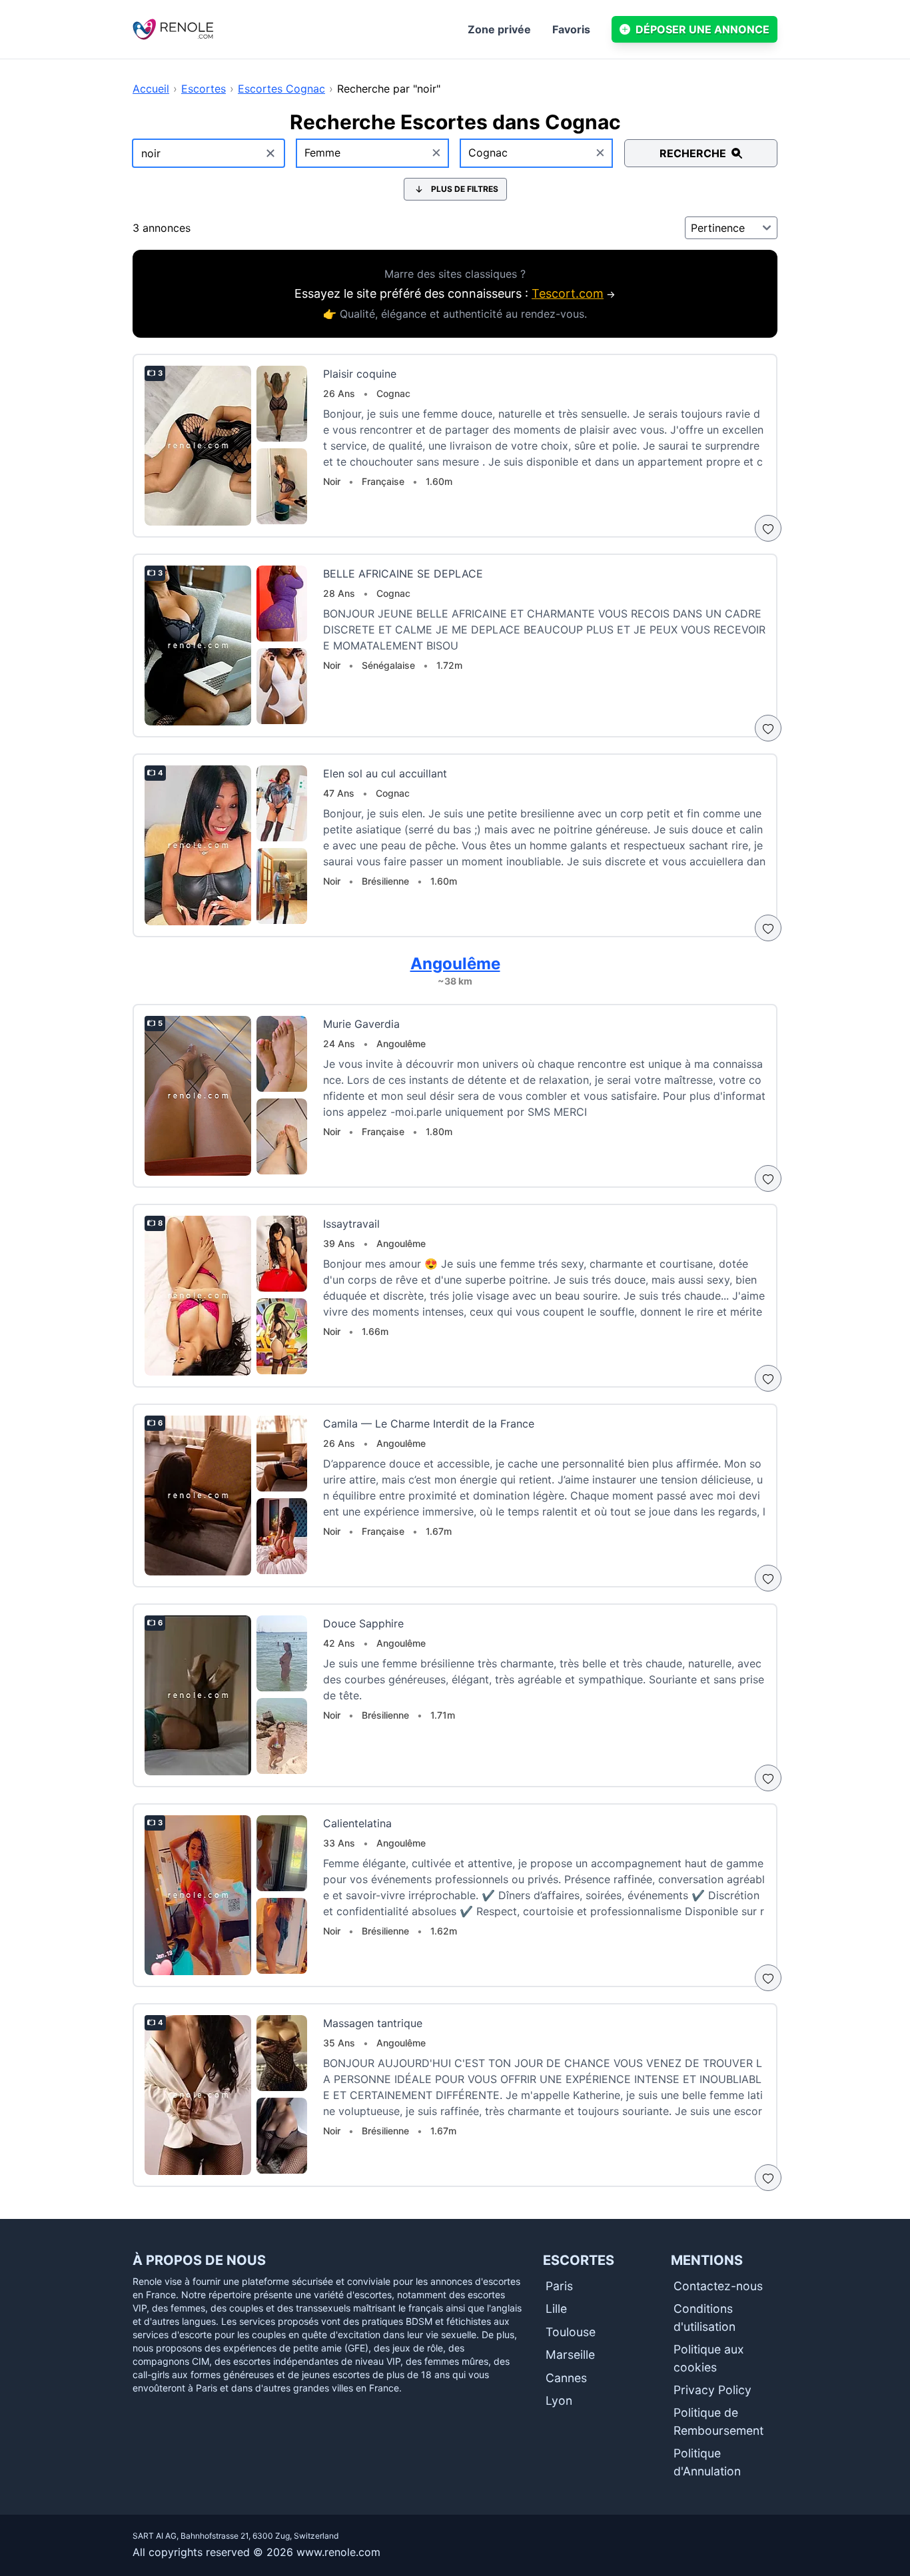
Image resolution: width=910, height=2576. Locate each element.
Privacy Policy (712, 2390)
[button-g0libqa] (768, 1178)
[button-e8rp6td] (768, 1778)
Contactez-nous (718, 2286)
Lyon (559, 2400)
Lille (556, 2309)
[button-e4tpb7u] (768, 1578)
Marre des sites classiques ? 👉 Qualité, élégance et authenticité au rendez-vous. (455, 294)
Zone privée (499, 29)
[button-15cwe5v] (768, 1378)
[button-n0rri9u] (768, 1978)
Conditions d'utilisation (704, 2317)
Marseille (570, 2355)
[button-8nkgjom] (768, 928)
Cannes (566, 2378)
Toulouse (571, 2332)
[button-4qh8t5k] (768, 528)
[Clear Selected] (436, 153)
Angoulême (455, 964)
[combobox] (373, 153)
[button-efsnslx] (768, 728)
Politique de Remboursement (718, 2421)
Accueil (151, 89)
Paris (559, 2286)
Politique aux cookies (709, 2358)
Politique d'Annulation (707, 2462)
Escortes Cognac (281, 89)
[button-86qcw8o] (768, 2178)
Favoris (571, 29)
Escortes (204, 89)
